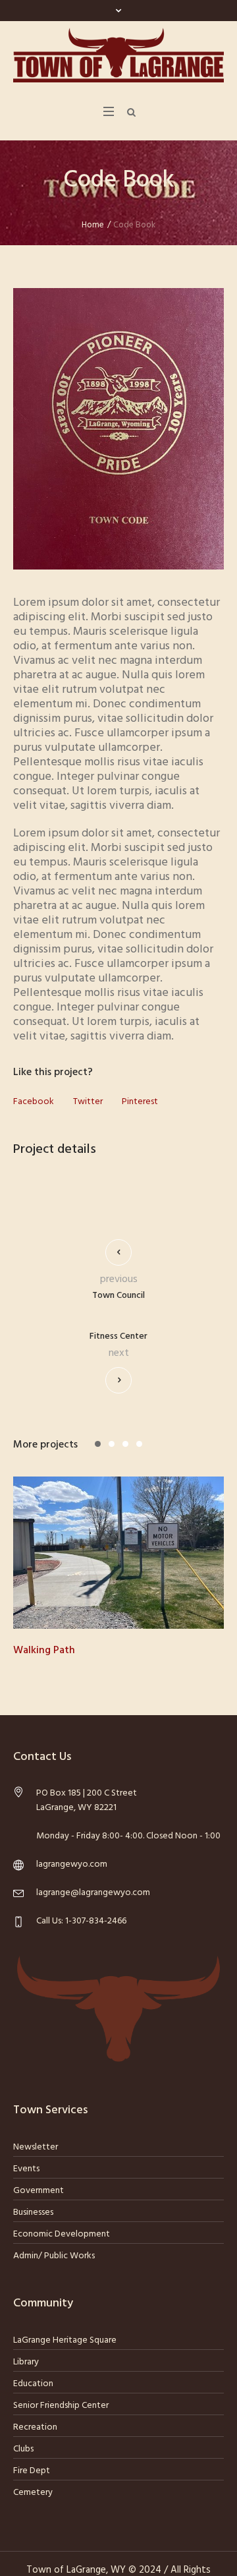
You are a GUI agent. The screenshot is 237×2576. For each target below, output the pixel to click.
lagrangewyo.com (72, 1864)
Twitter (88, 1102)
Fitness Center (118, 1337)
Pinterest (140, 1102)
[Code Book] (118, 429)
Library (26, 2362)
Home (93, 225)
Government (39, 2191)
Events (26, 2169)
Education (33, 2384)
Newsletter (36, 2147)
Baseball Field (84, 1651)
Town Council (118, 1296)
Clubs (23, 2449)
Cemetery (33, 2493)
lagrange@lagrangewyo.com (93, 1893)
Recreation (35, 2427)
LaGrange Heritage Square (65, 2340)
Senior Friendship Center (61, 2406)
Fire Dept (32, 2471)
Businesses (33, 2212)
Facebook (34, 1102)
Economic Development (62, 2234)
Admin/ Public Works (54, 2256)
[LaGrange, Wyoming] (118, 55)
